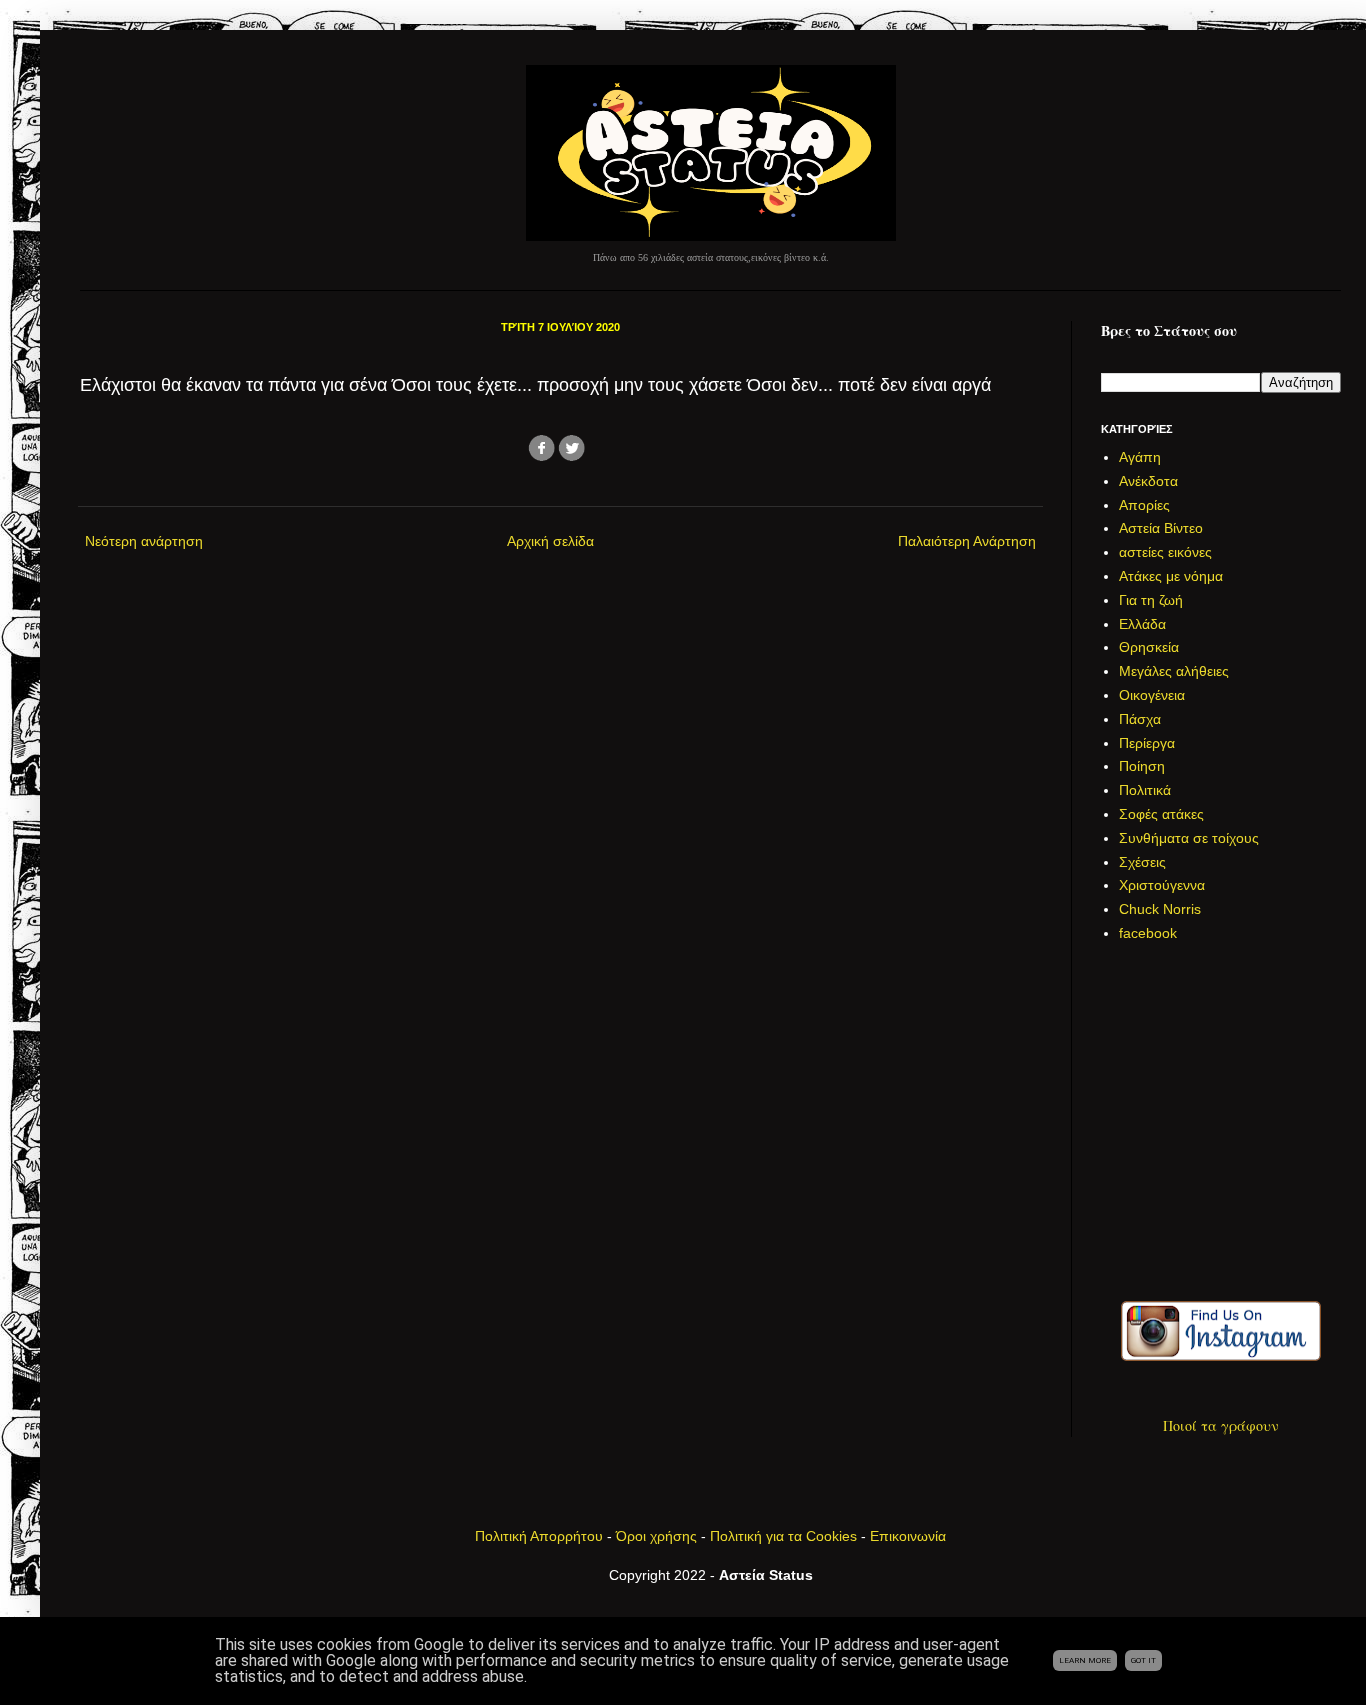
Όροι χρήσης (656, 1536)
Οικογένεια (1152, 695)
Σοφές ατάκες (1161, 814)
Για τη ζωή (1151, 600)
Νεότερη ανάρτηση (144, 541)
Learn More (1085, 1660)
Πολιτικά (1145, 790)
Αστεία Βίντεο (1161, 528)
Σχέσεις (1142, 862)
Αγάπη (1140, 457)
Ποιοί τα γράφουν (1221, 1425)
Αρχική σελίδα (550, 541)
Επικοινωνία (908, 1536)
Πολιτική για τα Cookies (783, 1536)
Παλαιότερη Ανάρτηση (967, 541)
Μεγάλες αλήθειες (1174, 671)
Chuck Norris (1160, 909)
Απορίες (1144, 505)
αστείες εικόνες (1165, 552)
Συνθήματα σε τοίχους (1189, 838)
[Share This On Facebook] (542, 459)
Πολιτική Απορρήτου (539, 1536)
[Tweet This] (572, 459)
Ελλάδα (1142, 624)
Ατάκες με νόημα (1171, 576)
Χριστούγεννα (1162, 885)
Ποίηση (1142, 766)
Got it (1143, 1660)
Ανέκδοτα (1148, 481)
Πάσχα (1140, 719)
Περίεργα (1147, 743)
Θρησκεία (1149, 647)
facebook (1148, 933)
